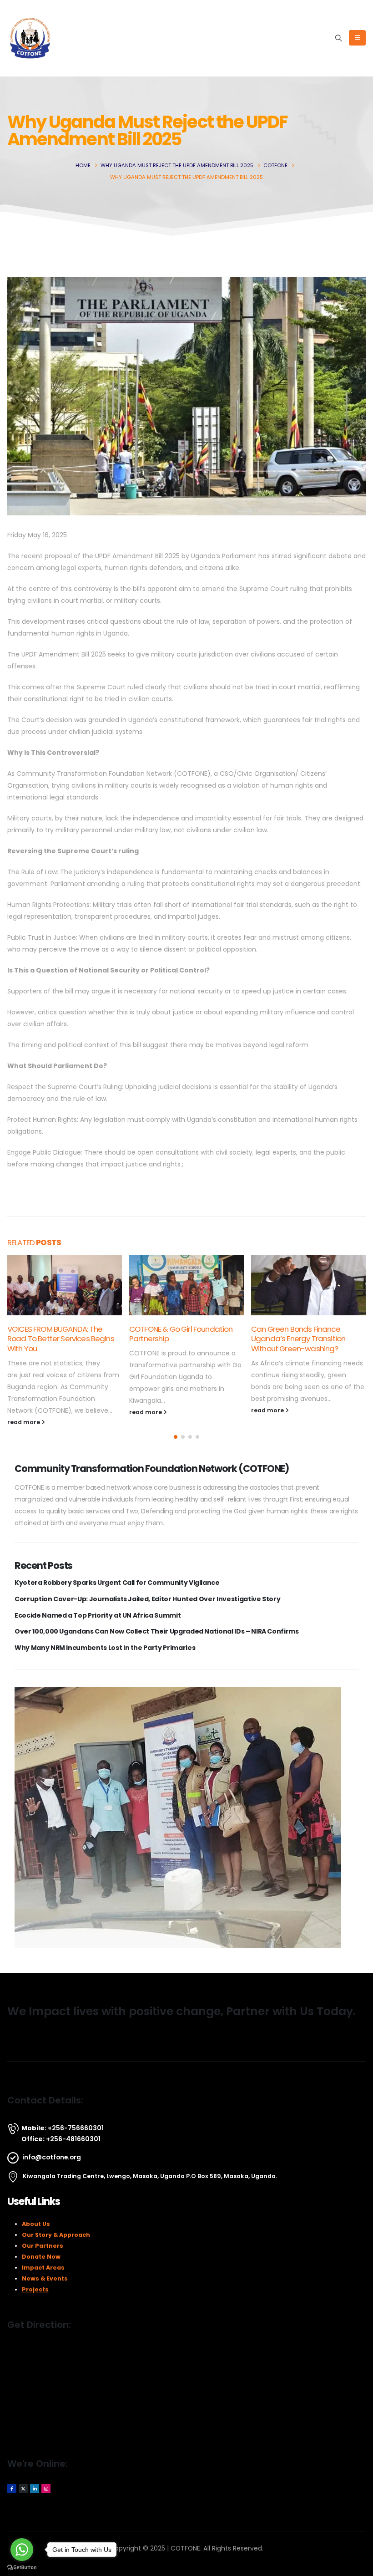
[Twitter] (23, 2489)
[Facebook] (12, 2489)
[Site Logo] (30, 38)
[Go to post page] (65, 1285)
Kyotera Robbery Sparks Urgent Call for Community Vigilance (117, 1583)
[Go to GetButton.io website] (22, 2567)
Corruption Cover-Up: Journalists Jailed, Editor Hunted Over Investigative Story (147, 1599)
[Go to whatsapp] (22, 2550)
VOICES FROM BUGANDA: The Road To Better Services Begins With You (61, 1339)
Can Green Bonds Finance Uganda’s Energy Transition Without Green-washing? (298, 1339)
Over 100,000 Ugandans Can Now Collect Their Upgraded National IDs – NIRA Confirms (157, 1632)
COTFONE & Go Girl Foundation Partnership (181, 1334)
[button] (339, 38)
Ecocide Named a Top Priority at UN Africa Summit (98, 1616)
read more (24, 1422)
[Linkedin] (35, 2489)
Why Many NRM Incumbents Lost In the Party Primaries (105, 1648)
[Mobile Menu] (357, 38)
